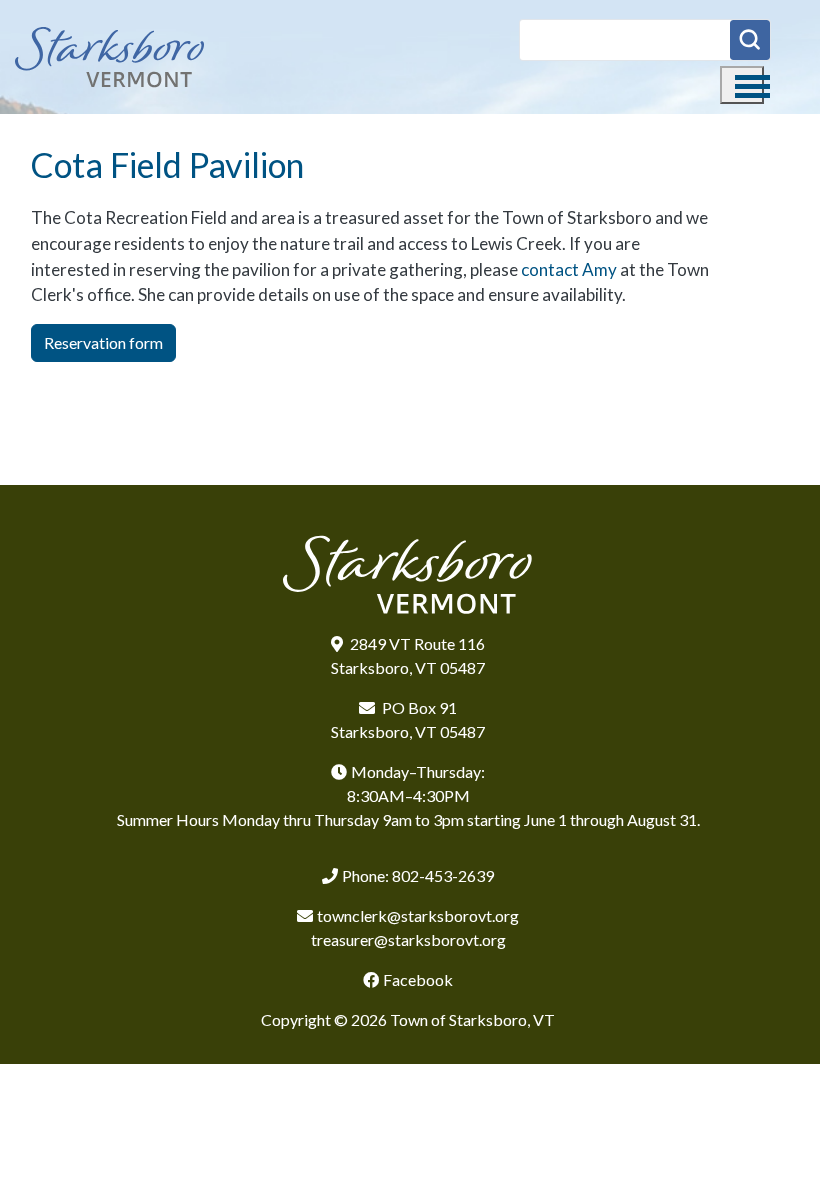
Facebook (418, 979)
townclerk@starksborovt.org (418, 915)
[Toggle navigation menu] (742, 85)
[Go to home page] (110, 56)
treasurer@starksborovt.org (408, 939)
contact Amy (569, 269)
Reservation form (103, 342)
